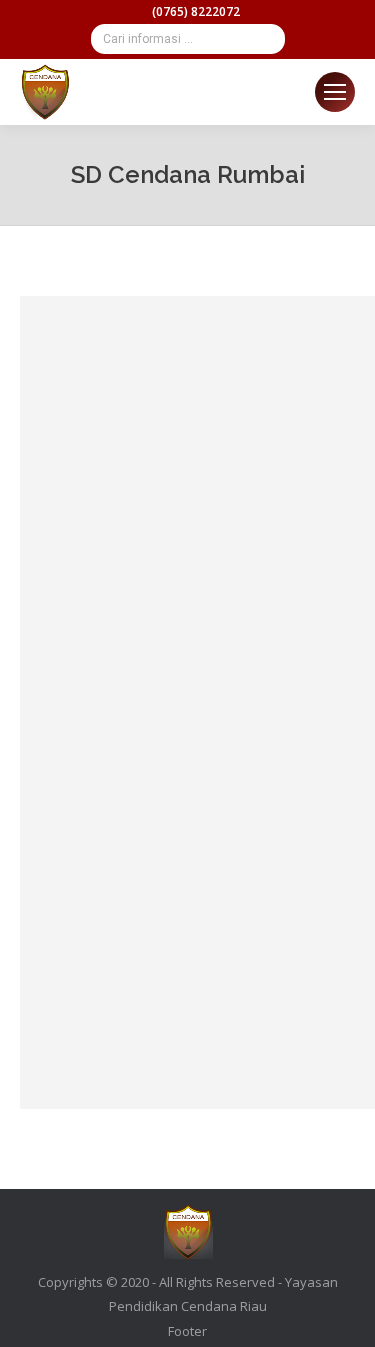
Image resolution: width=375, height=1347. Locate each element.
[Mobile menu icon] (335, 92)
